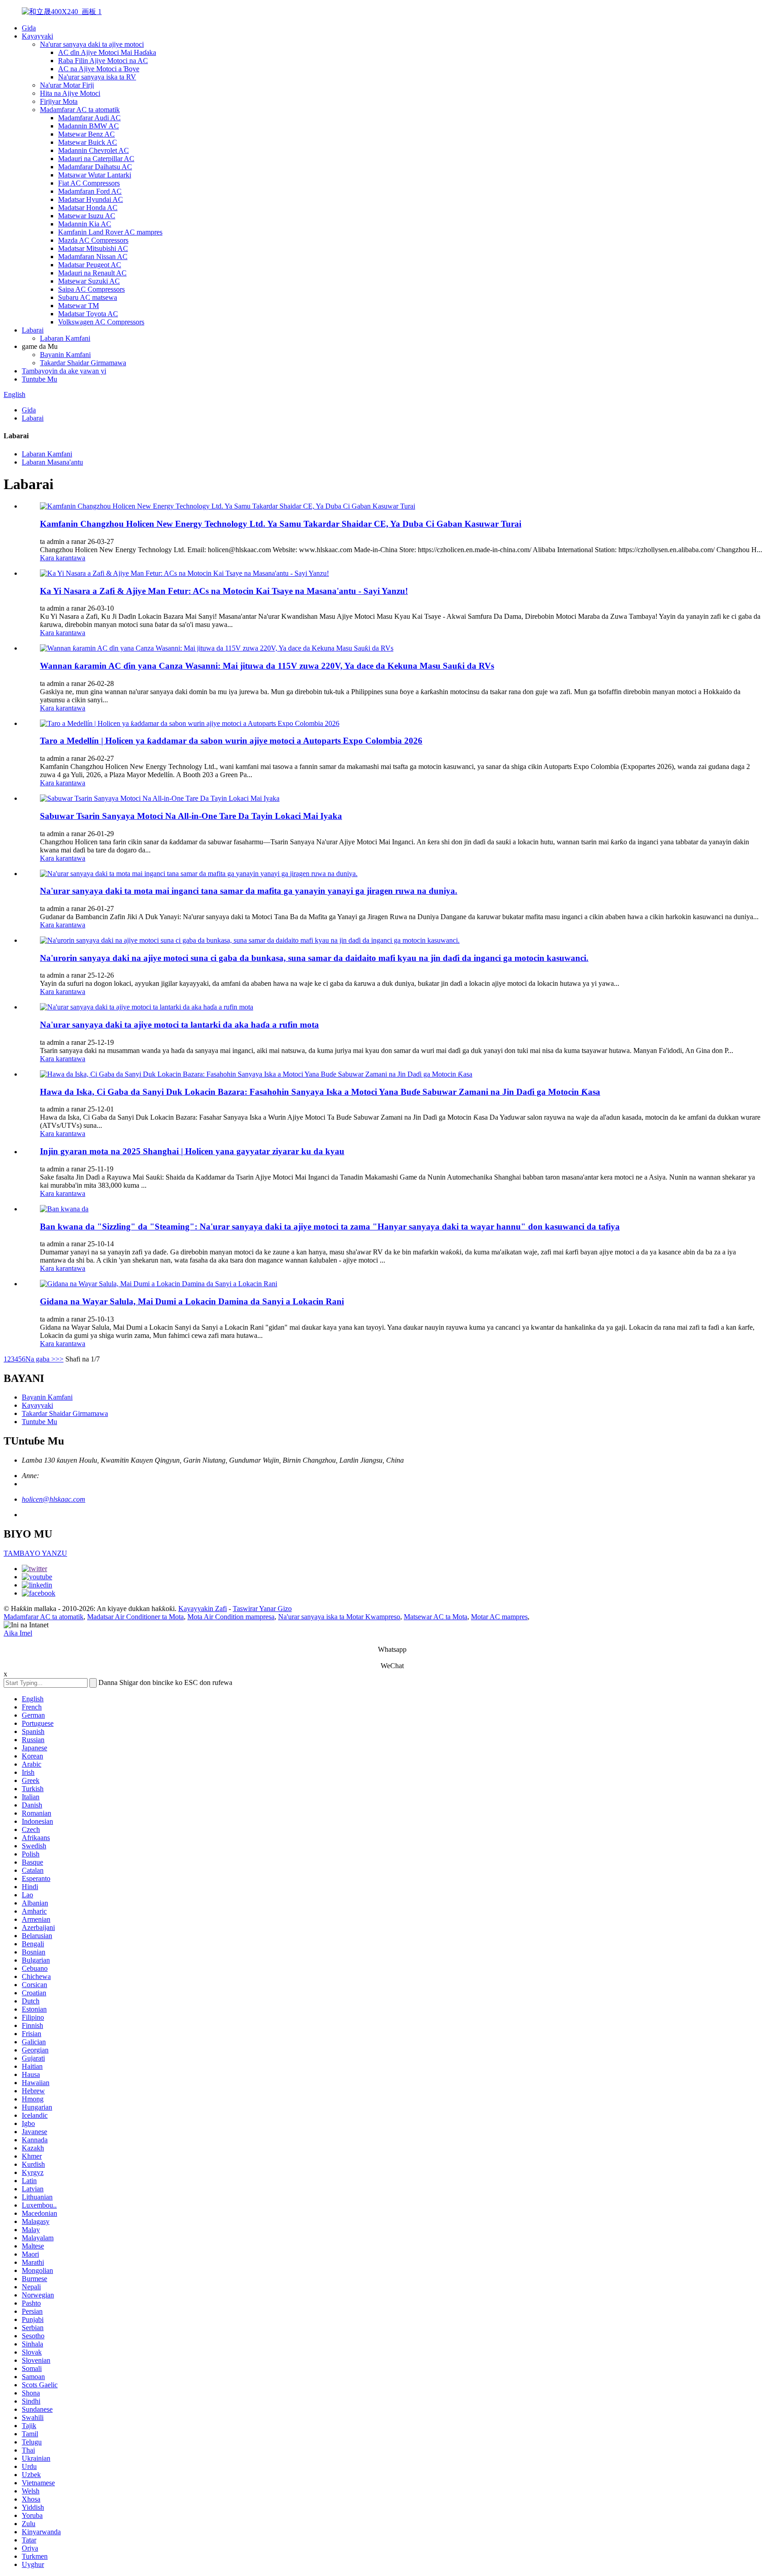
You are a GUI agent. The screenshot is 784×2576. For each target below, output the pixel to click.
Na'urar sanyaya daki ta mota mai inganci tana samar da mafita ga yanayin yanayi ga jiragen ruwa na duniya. (249, 891)
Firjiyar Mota (59, 101)
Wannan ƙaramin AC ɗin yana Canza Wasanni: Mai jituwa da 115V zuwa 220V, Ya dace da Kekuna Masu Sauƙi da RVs (267, 666)
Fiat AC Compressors (89, 183)
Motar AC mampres (499, 1617)
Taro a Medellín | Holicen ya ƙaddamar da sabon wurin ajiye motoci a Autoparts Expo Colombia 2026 (231, 741)
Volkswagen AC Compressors (101, 322)
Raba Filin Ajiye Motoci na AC (103, 61)
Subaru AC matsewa (88, 297)
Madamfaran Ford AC (90, 191)
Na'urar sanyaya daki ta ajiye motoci (92, 44)
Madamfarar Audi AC (89, 118)
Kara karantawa (63, 558)
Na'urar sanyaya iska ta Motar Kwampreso (339, 1617)
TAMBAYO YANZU (35, 1553)
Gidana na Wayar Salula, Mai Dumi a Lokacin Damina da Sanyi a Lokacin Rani (192, 1301)
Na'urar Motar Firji (67, 85)
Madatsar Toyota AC (88, 314)
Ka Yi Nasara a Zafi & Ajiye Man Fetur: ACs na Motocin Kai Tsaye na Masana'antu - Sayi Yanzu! (224, 591)
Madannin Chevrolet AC (93, 150)
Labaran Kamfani (65, 338)
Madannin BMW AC (88, 126)
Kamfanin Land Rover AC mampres (110, 232)
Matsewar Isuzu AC (87, 216)
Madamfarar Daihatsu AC (95, 167)
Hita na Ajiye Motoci (70, 93)
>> (59, 1359)
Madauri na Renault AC (92, 273)
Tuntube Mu (39, 379)
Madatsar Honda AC (88, 208)
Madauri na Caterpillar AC (96, 159)
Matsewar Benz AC (86, 134)
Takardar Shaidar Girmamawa (83, 363)
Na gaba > (40, 1359)
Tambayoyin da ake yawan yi (64, 371)
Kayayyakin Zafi (203, 1609)
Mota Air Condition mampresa (231, 1617)
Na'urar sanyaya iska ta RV (97, 77)
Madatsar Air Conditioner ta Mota (135, 1617)
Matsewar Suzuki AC (89, 281)
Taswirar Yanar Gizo (262, 1609)
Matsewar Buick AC (88, 142)
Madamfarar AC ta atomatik (80, 110)
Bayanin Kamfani (65, 355)
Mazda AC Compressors (93, 240)
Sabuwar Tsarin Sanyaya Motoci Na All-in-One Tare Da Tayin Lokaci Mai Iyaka (191, 816)
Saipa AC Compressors (91, 289)
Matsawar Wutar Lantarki (95, 175)
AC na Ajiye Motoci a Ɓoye (99, 69)
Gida (29, 28)
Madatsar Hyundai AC (91, 199)
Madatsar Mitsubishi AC (93, 248)
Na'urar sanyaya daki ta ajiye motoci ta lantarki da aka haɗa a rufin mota (179, 1025)
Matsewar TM (78, 306)
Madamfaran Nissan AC (93, 257)
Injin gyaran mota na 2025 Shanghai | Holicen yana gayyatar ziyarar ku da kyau (192, 1151)
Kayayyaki (37, 36)
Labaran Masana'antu (52, 462)
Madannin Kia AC (85, 224)
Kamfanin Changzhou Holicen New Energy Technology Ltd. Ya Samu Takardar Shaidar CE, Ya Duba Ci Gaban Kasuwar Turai (281, 524)
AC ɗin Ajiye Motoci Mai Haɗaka (107, 52)
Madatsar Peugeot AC (90, 265)
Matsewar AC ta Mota (436, 1617)
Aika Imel (18, 1633)
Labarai (33, 330)
